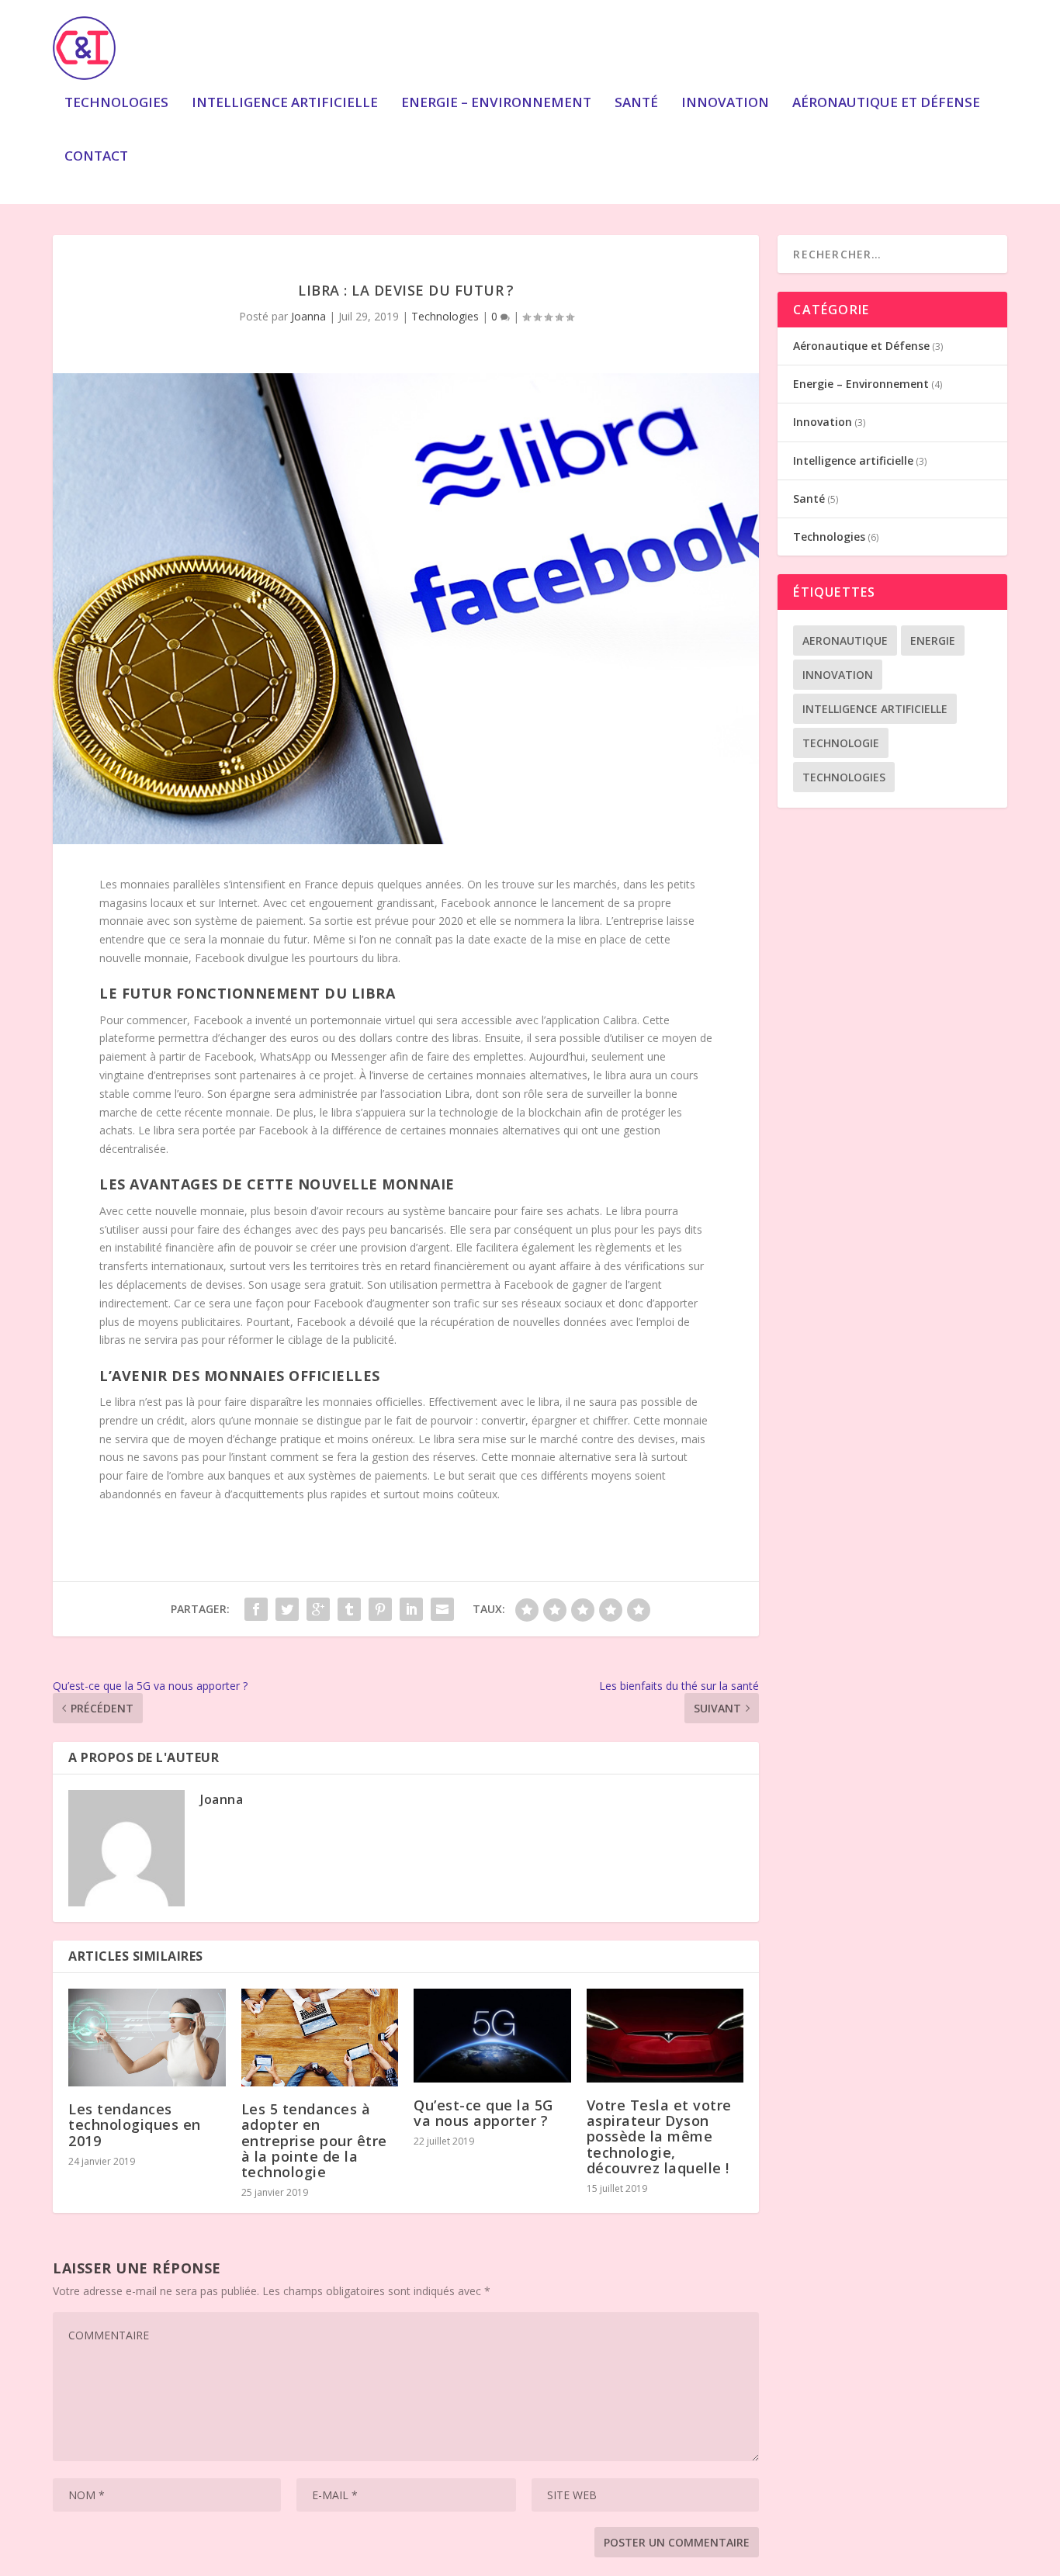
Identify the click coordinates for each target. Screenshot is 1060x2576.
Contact (96, 157)
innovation (838, 675)
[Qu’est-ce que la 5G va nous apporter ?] (492, 2036)
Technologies (116, 104)
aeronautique (845, 641)
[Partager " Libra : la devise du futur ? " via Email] (442, 1609)
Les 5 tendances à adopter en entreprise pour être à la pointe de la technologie (314, 2140)
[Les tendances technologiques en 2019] (147, 2038)
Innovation (725, 104)
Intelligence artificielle (285, 104)
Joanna (308, 316)
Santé (636, 104)
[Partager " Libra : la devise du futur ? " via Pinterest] (380, 1609)
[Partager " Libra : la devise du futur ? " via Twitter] (287, 1609)
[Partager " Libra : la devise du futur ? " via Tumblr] (349, 1609)
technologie (841, 743)
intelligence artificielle (875, 709)
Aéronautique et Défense (886, 104)
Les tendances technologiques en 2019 (135, 2124)
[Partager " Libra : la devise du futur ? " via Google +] (318, 1609)
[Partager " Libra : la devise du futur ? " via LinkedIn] (411, 1609)
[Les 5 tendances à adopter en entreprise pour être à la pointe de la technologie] (320, 2038)
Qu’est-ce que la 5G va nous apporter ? (483, 2113)
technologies (844, 777)
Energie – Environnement (496, 104)
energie (933, 641)
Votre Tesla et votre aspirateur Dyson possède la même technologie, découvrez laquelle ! (659, 2136)
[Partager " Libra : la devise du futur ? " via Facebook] (256, 1609)
